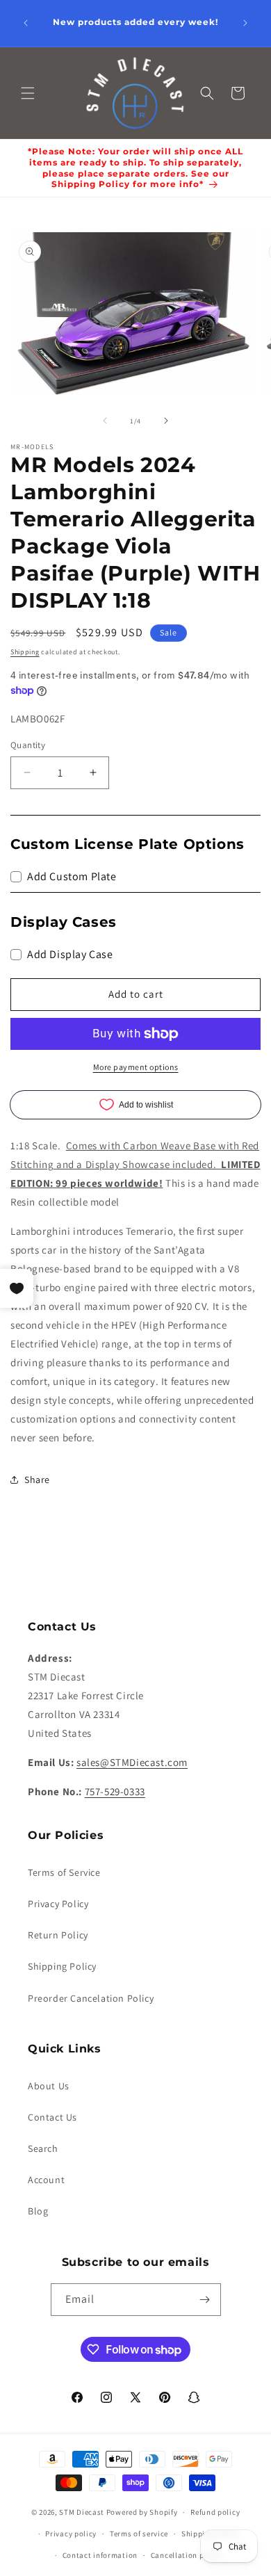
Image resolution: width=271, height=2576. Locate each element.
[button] (28, 93)
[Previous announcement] (26, 23)
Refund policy (215, 2512)
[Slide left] (105, 421)
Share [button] (37, 1480)
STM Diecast (82, 2512)
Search (43, 2148)
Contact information (100, 2555)
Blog (38, 2211)
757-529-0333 (115, 1791)
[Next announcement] (245, 23)
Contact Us (52, 2117)
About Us (49, 2086)
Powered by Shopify (142, 2512)
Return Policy (58, 1935)
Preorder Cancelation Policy (91, 1998)
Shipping (25, 652)
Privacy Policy (58, 1904)
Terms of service (139, 2534)
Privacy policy (71, 2534)
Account (46, 2180)
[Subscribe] (205, 2300)
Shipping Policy (62, 1966)
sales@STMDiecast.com (132, 1762)
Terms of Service (64, 1872)
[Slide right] (166, 421)
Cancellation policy (186, 2555)
